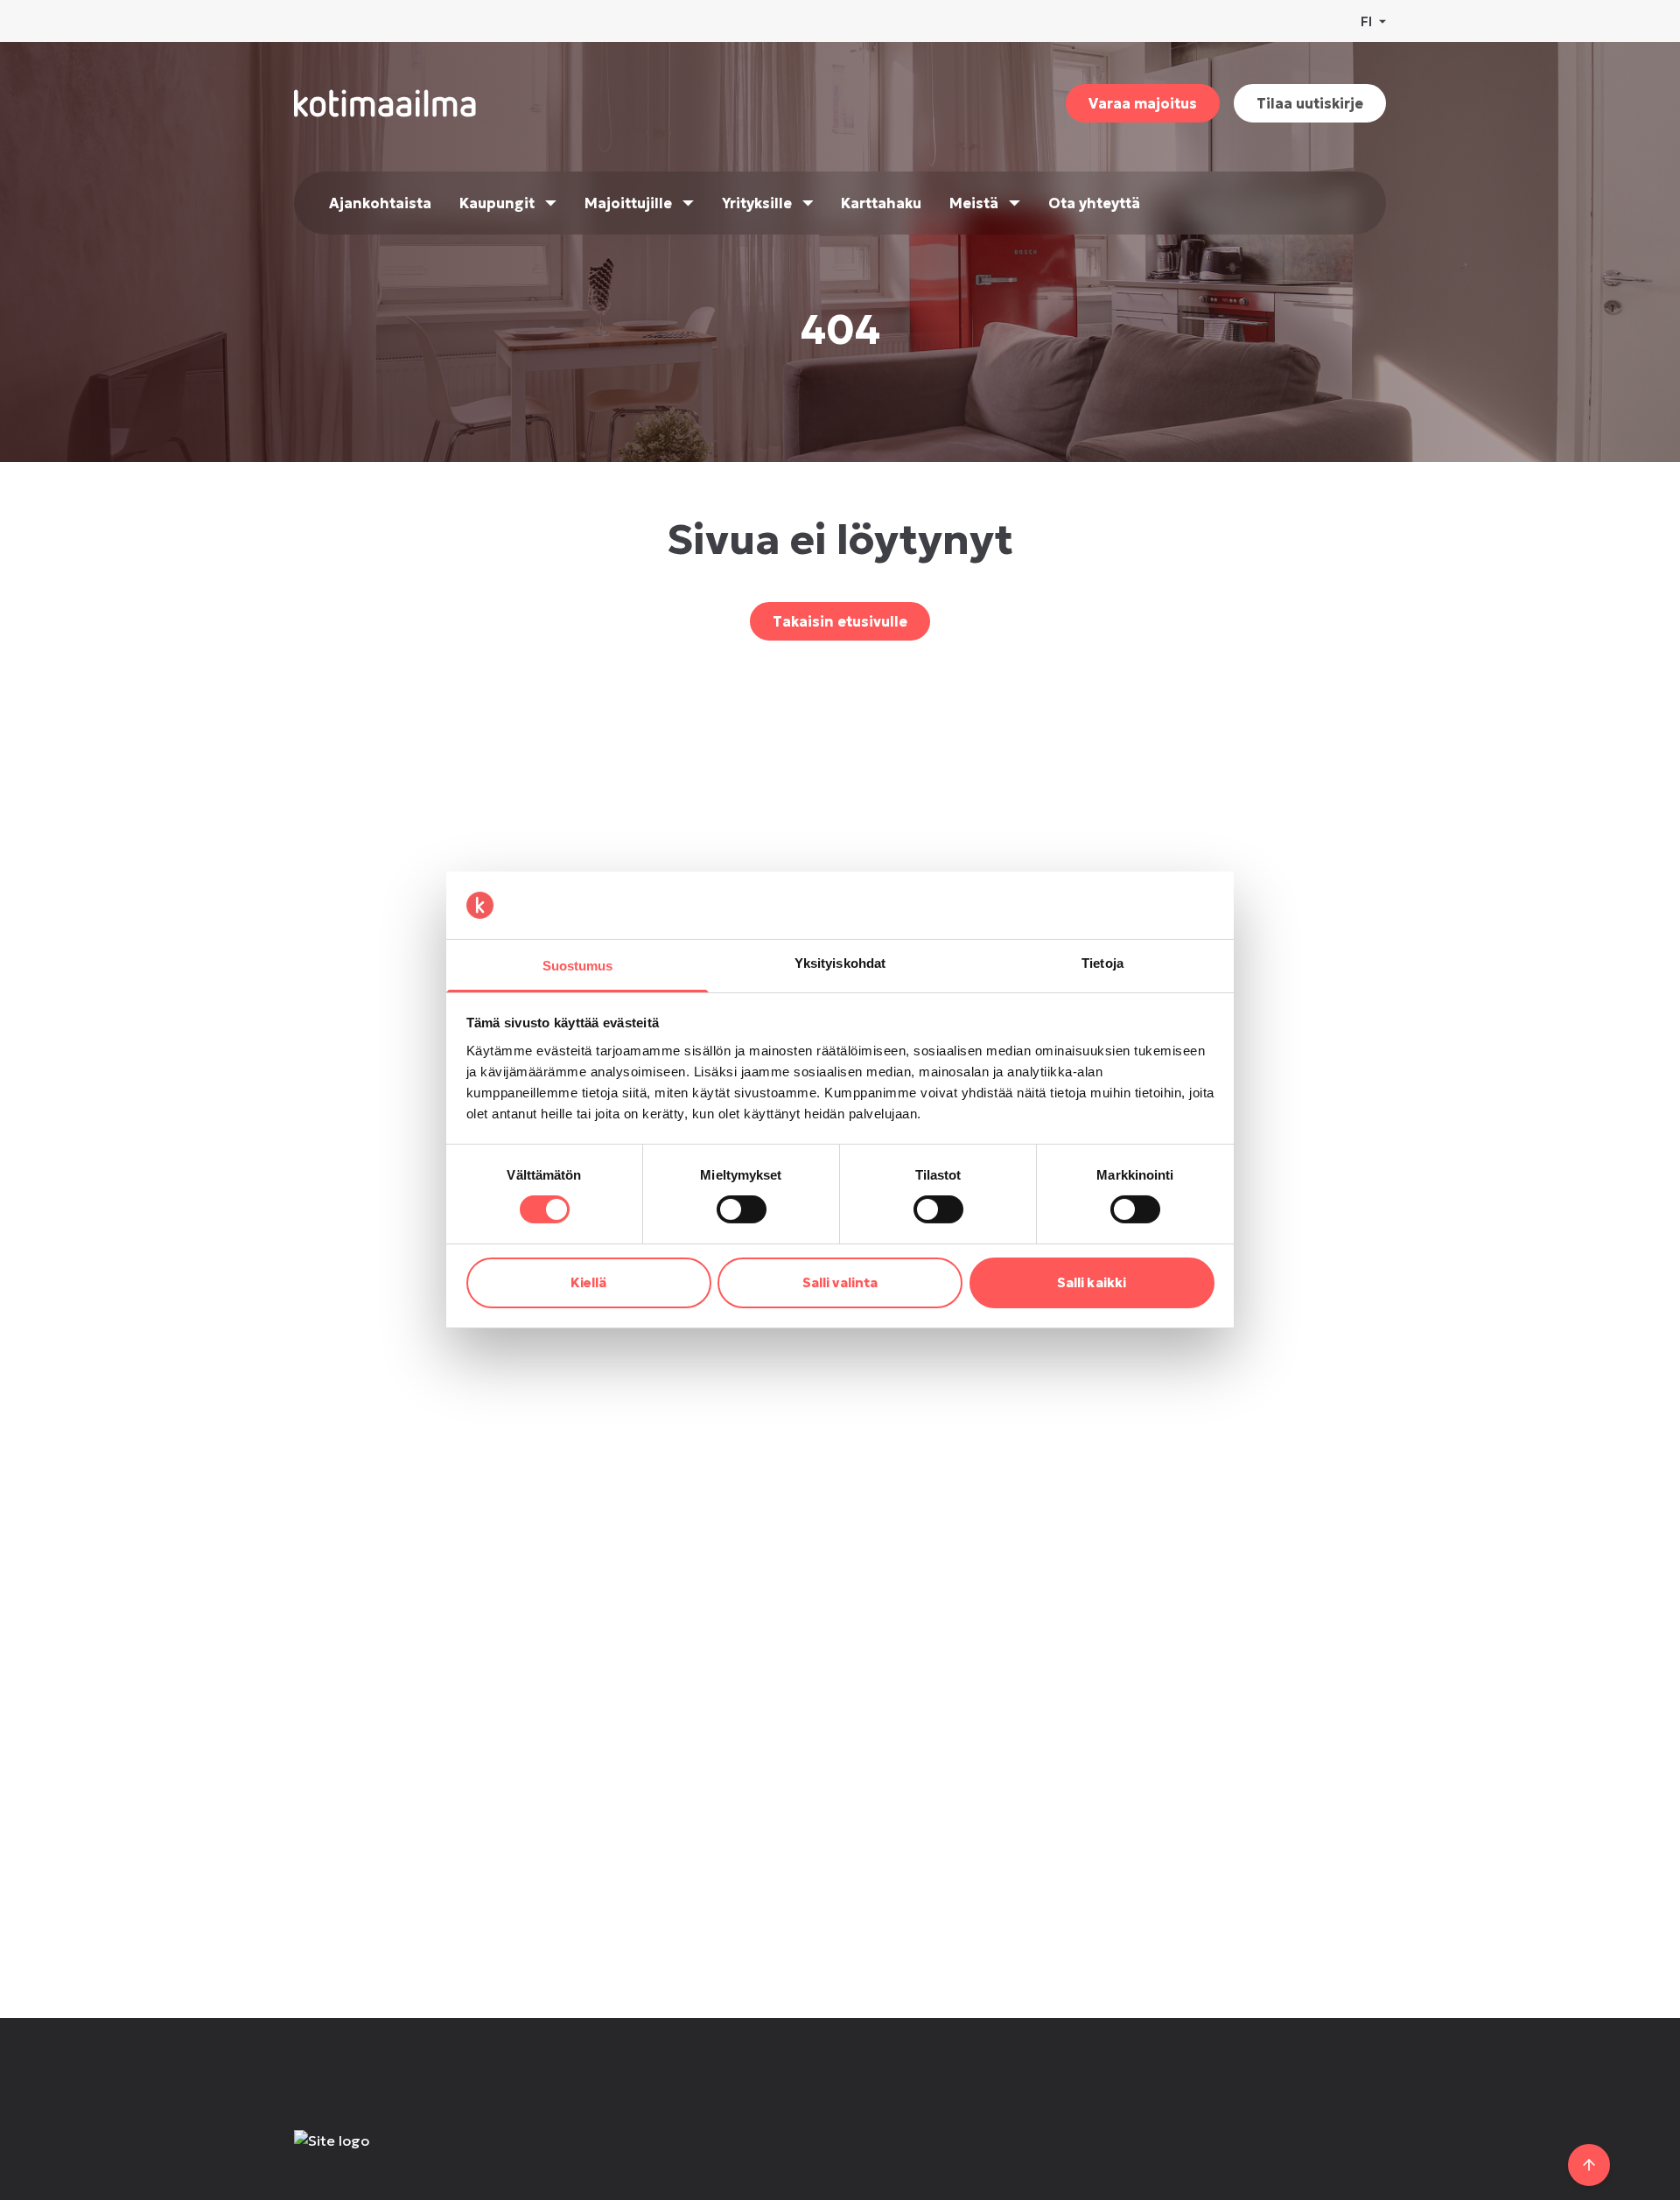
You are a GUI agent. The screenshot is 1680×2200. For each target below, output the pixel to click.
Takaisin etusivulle (840, 621)
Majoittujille (628, 203)
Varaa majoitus (1143, 103)
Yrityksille (757, 203)
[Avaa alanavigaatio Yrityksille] (808, 203)
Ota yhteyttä (1094, 203)
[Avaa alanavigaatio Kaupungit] (551, 203)
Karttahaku (881, 203)
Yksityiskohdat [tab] (840, 963)
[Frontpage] (422, 2158)
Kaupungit (497, 203)
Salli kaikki (1092, 1282)
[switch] (742, 1209)
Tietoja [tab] (1102, 963)
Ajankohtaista (380, 203)
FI (1366, 21)
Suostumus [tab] (578, 966)
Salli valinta (840, 1282)
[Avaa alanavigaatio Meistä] (1015, 203)
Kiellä (589, 1282)
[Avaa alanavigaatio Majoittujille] (688, 203)
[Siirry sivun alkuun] (1589, 2165)
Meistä (974, 203)
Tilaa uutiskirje (1310, 103)
